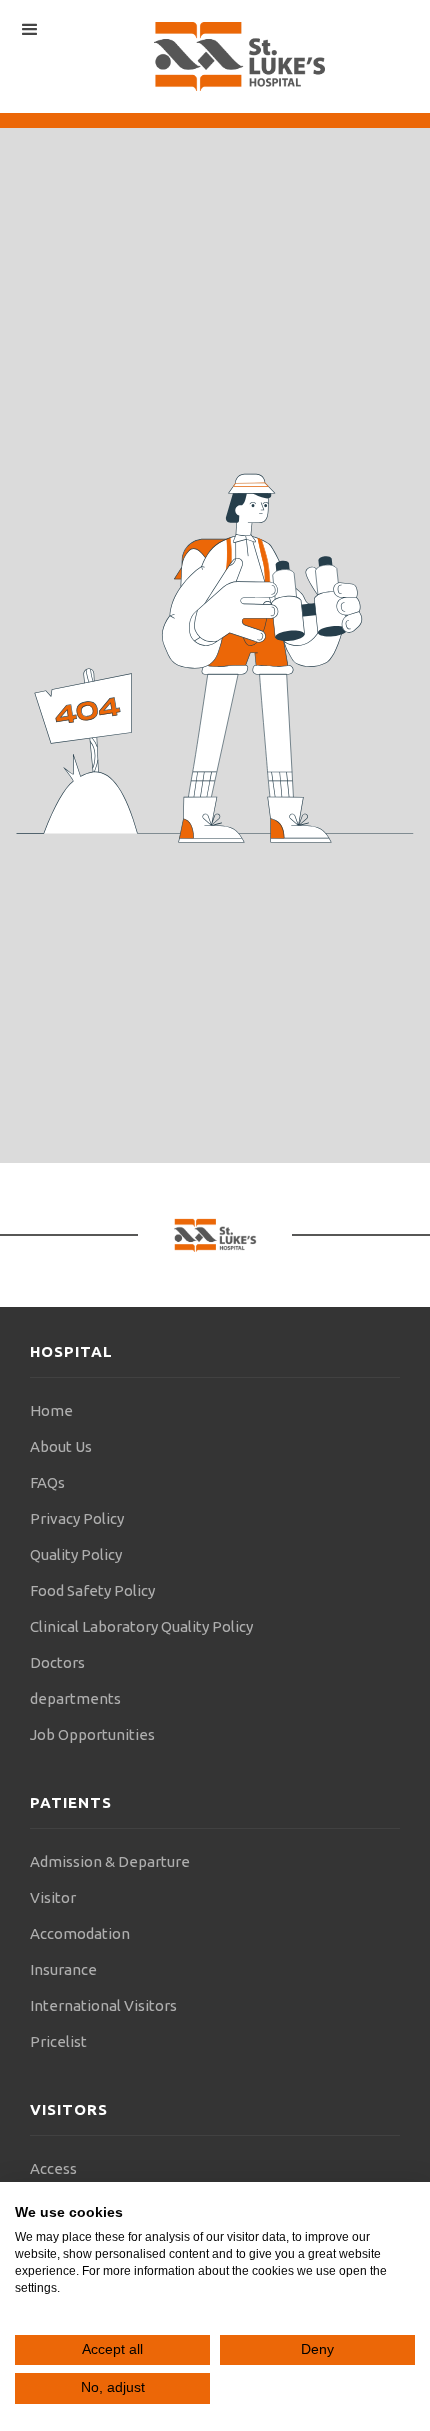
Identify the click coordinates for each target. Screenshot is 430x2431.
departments (75, 1698)
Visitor (53, 1897)
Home (51, 1410)
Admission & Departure (110, 1861)
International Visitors (103, 2005)
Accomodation (80, 1933)
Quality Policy (76, 1554)
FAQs (47, 1482)
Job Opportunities (92, 1734)
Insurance (63, 1969)
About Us (61, 1446)
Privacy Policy (77, 1518)
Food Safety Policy (92, 1590)
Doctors (57, 1662)
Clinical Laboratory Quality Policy (141, 1626)
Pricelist (58, 2041)
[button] (30, 30)
